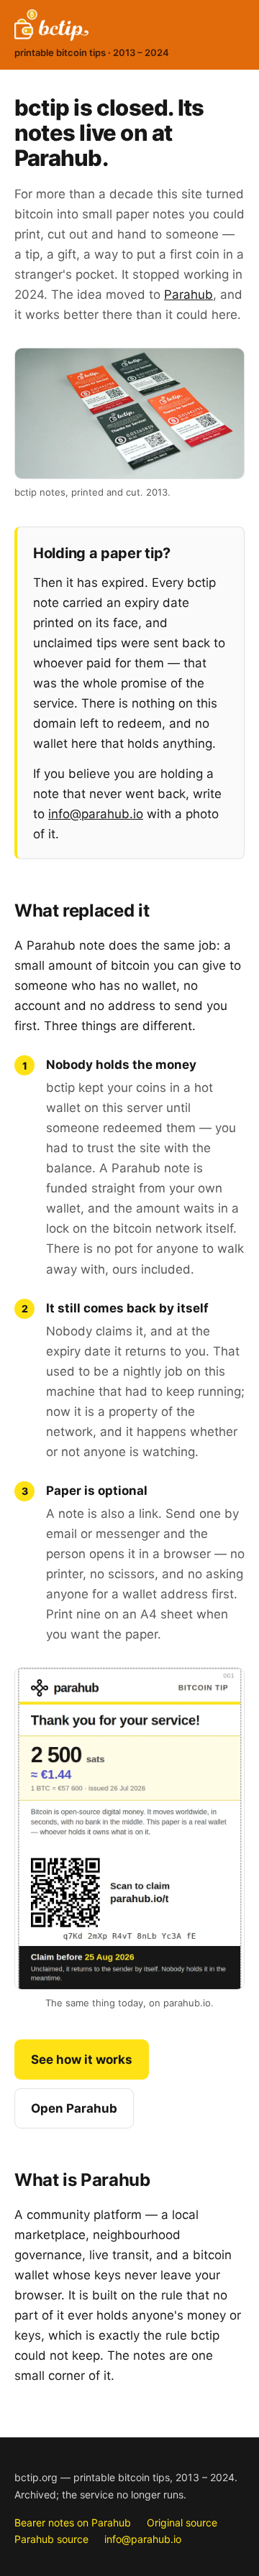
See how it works (82, 2060)
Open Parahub (74, 2108)
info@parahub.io (96, 814)
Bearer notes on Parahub (73, 2522)
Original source (182, 2522)
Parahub (188, 295)
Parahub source (51, 2539)
